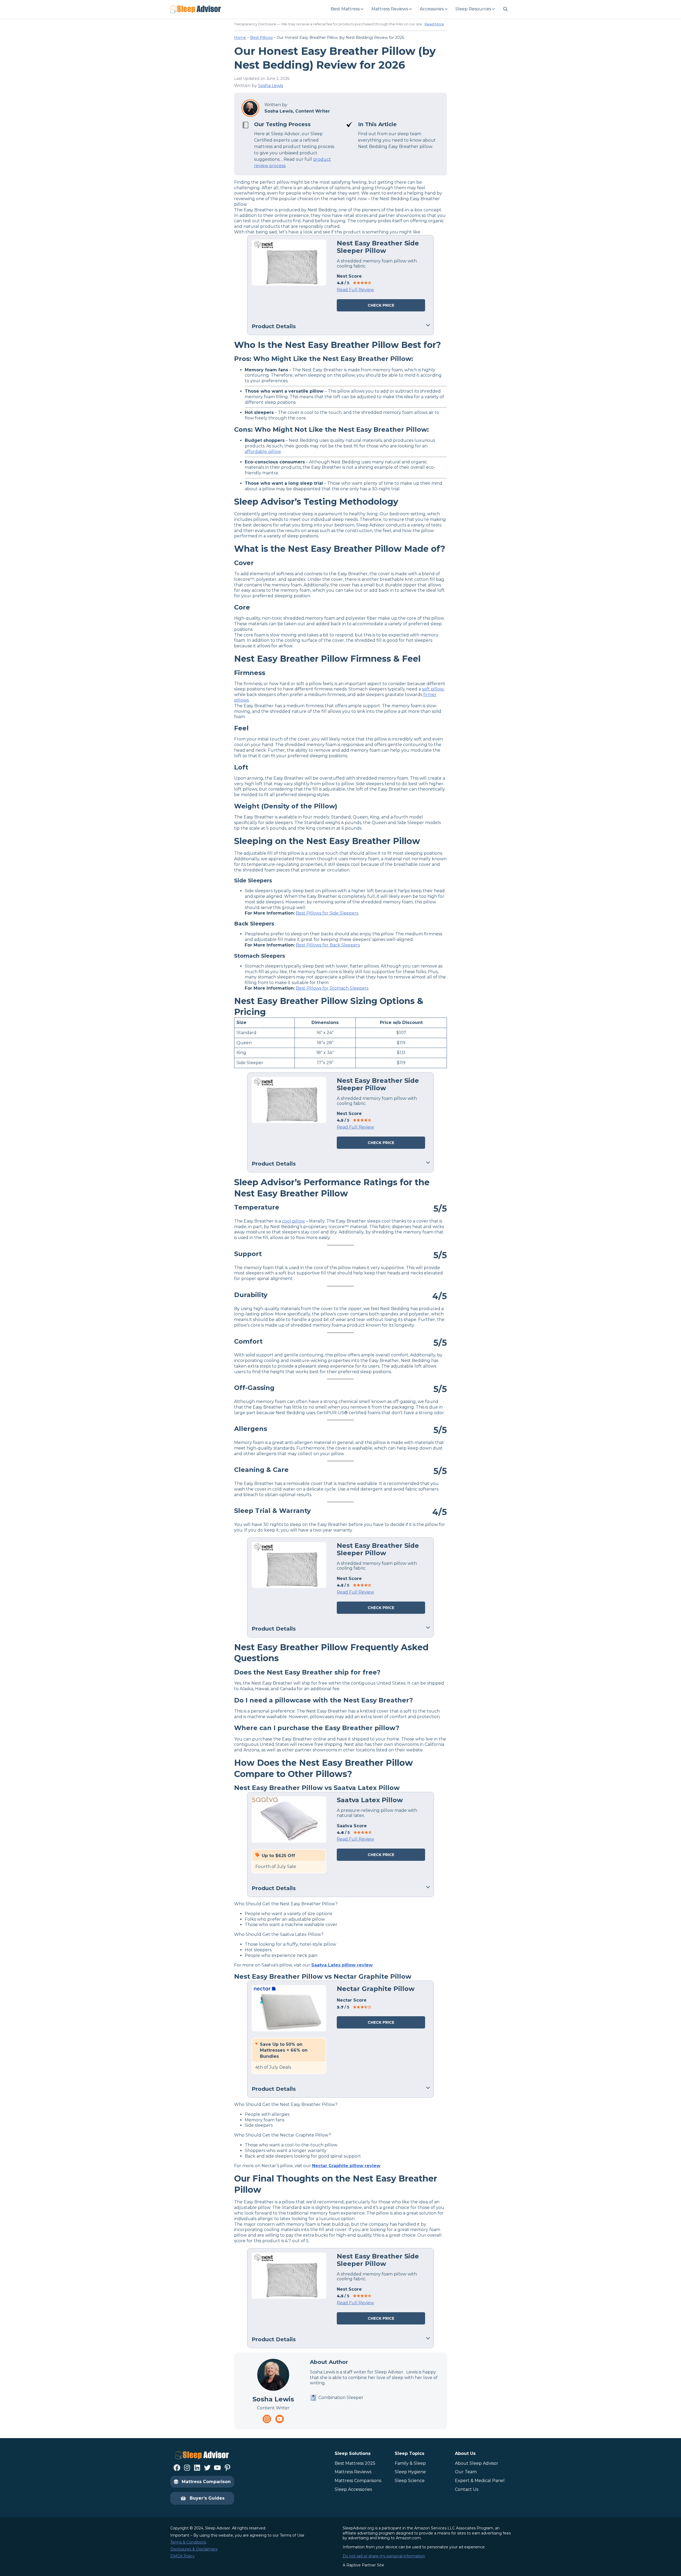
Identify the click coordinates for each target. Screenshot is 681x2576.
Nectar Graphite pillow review (346, 2166)
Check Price (381, 305)
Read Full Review (355, 290)
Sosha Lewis (271, 86)
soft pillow (433, 689)
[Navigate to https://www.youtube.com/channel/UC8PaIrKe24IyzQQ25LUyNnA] (280, 2419)
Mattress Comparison (206, 2482)
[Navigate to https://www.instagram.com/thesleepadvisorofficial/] (267, 2419)
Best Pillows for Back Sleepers (328, 945)
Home (240, 38)
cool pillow (293, 1221)
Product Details (274, 326)
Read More (434, 24)
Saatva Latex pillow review (342, 1965)
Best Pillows (261, 38)
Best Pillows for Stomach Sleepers (332, 988)
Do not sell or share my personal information (384, 2556)
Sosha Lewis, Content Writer (297, 111)
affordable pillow (263, 452)
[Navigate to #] (505, 9)
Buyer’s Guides (207, 2498)
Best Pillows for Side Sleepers (327, 913)
